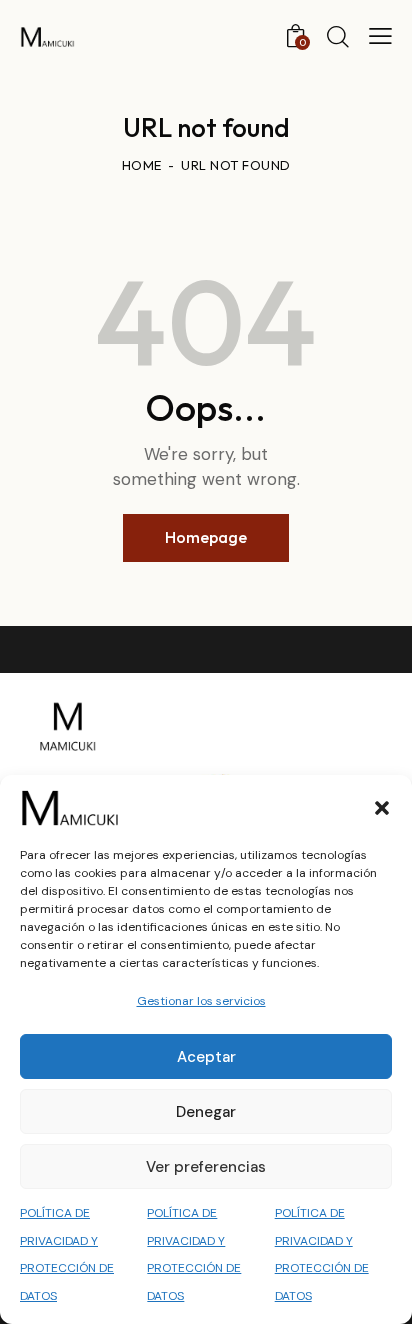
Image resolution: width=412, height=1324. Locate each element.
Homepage (206, 537)
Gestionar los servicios (201, 1001)
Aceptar (206, 1057)
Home (142, 165)
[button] (382, 808)
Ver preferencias (206, 1167)
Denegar (206, 1112)
